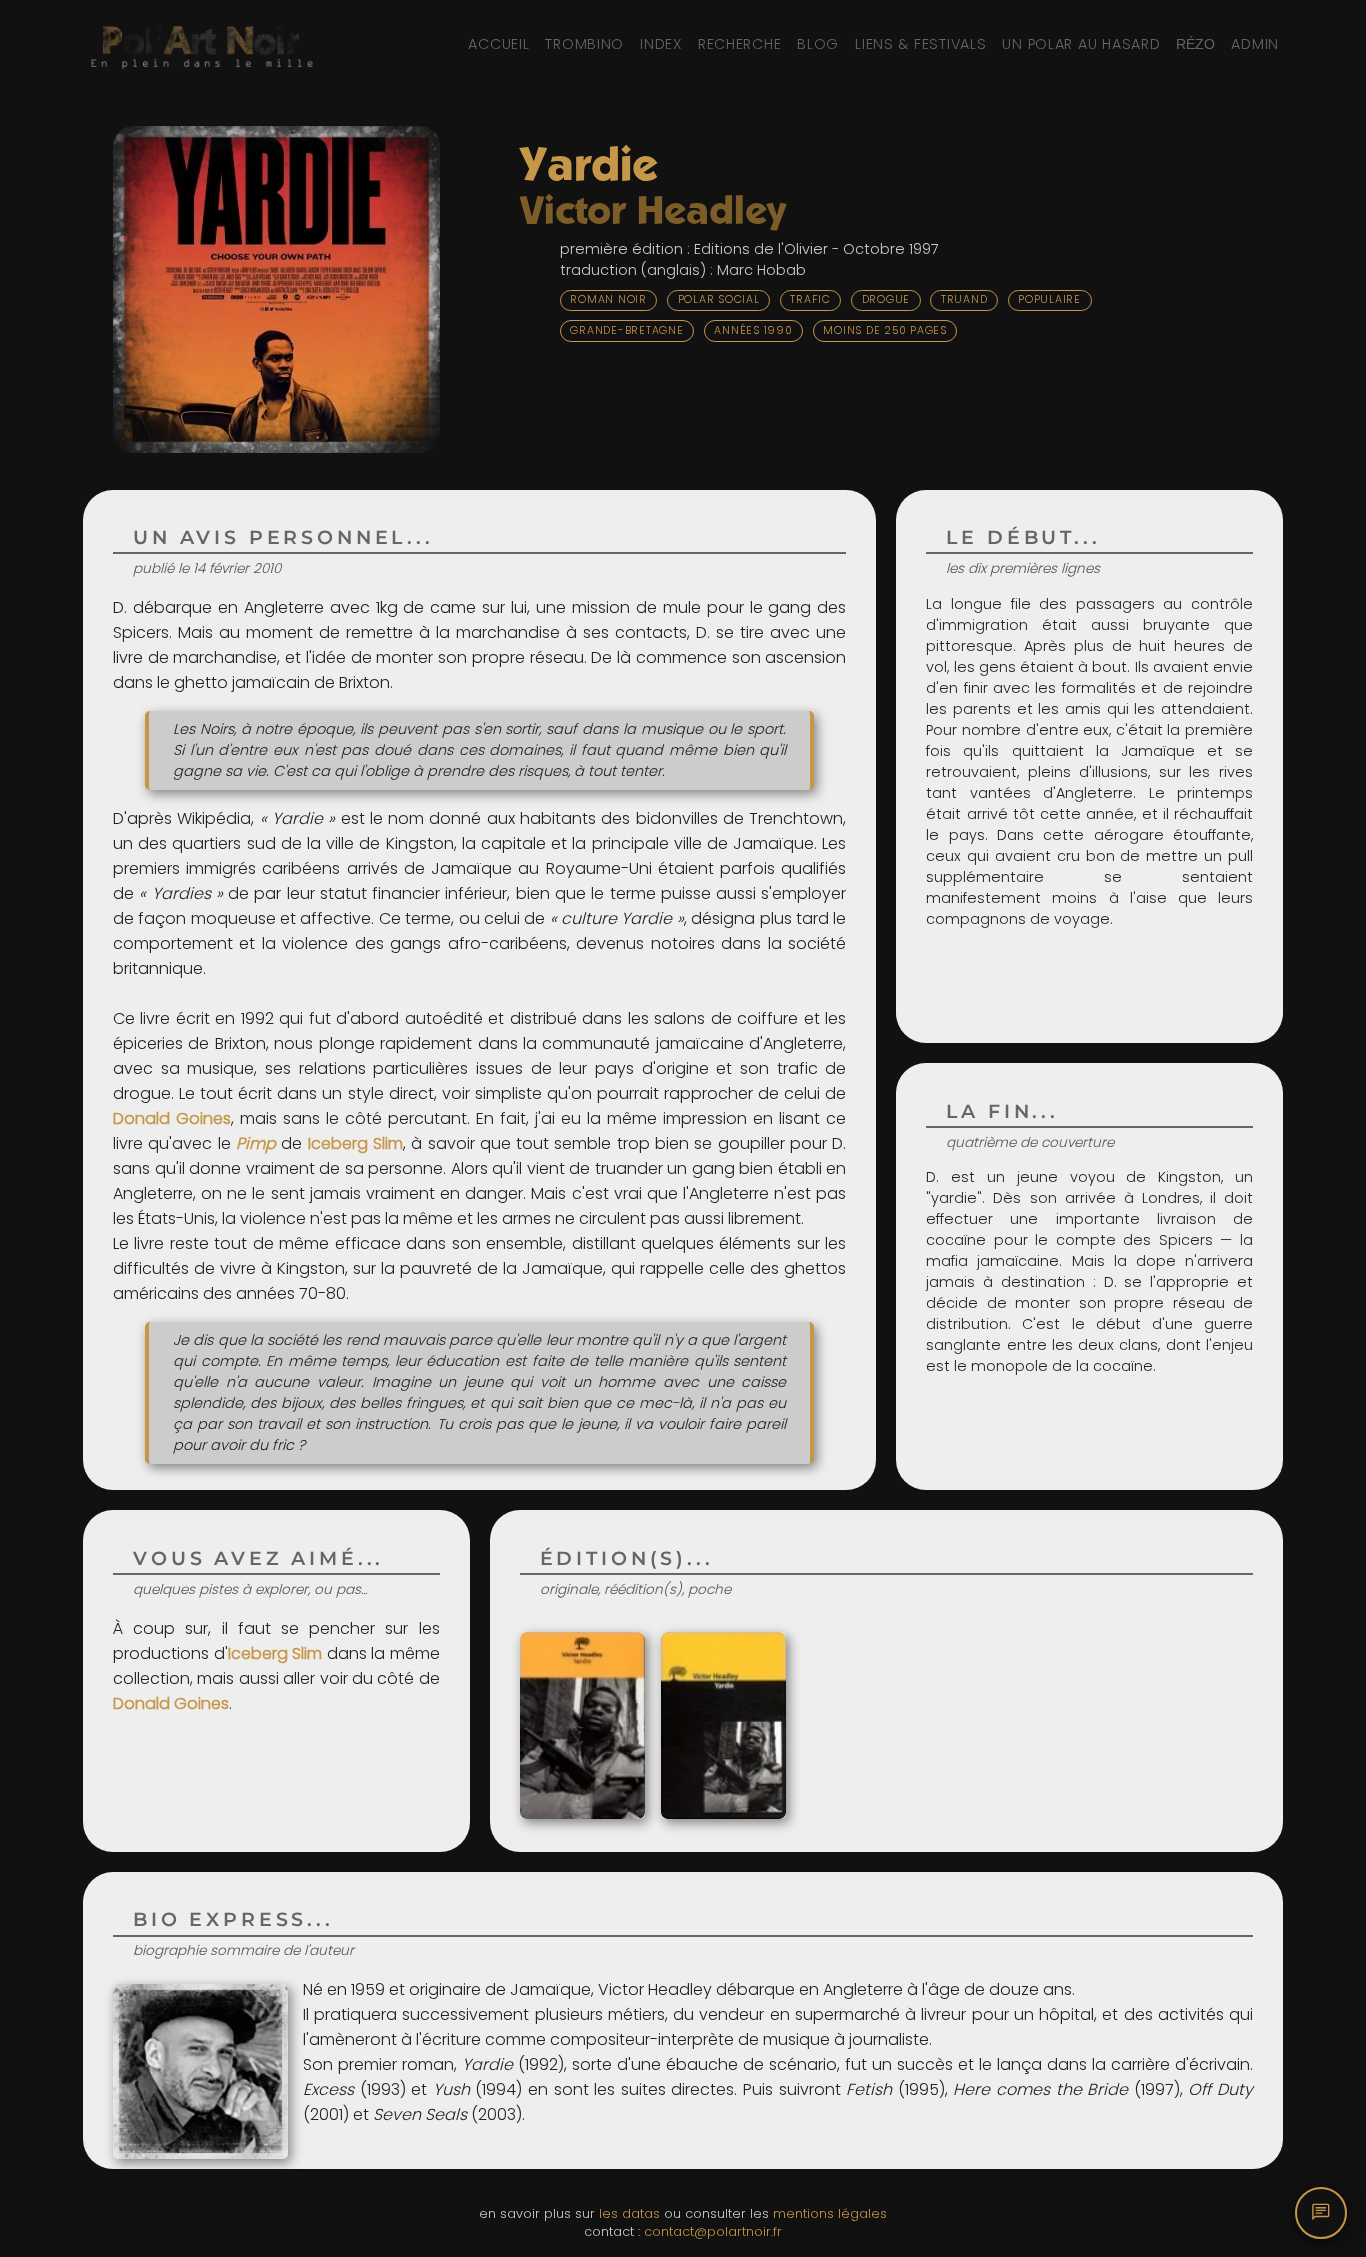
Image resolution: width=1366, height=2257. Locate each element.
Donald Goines (172, 1118)
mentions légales (830, 2213)
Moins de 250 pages (885, 330)
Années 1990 (753, 330)
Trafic (810, 299)
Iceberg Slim (355, 1143)
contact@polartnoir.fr (713, 2231)
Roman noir (608, 299)
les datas (629, 2213)
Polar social (719, 299)
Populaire (1049, 299)
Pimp (256, 1143)
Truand (964, 299)
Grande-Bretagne (626, 330)
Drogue (886, 299)
